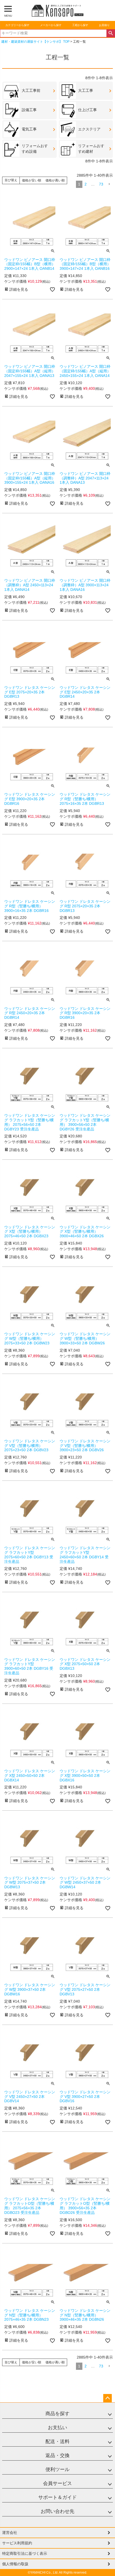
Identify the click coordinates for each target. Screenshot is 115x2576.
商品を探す (57, 2414)
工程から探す (80, 25)
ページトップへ (108, 2398)
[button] (109, 184)
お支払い (57, 2428)
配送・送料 (57, 2442)
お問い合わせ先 (57, 2511)
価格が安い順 (32, 180)
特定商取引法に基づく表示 (25, 2553)
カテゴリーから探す (17, 25)
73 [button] (101, 184)
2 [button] (86, 184)
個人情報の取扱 (15, 2564)
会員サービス (57, 2483)
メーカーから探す (51, 25)
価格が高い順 (55, 180)
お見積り (104, 25)
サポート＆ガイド (57, 2497)
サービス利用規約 (17, 2543)
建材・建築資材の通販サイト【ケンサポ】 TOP (35, 42)
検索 (111, 33)
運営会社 (10, 2533)
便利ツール (57, 2469)
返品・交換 (57, 2455)
